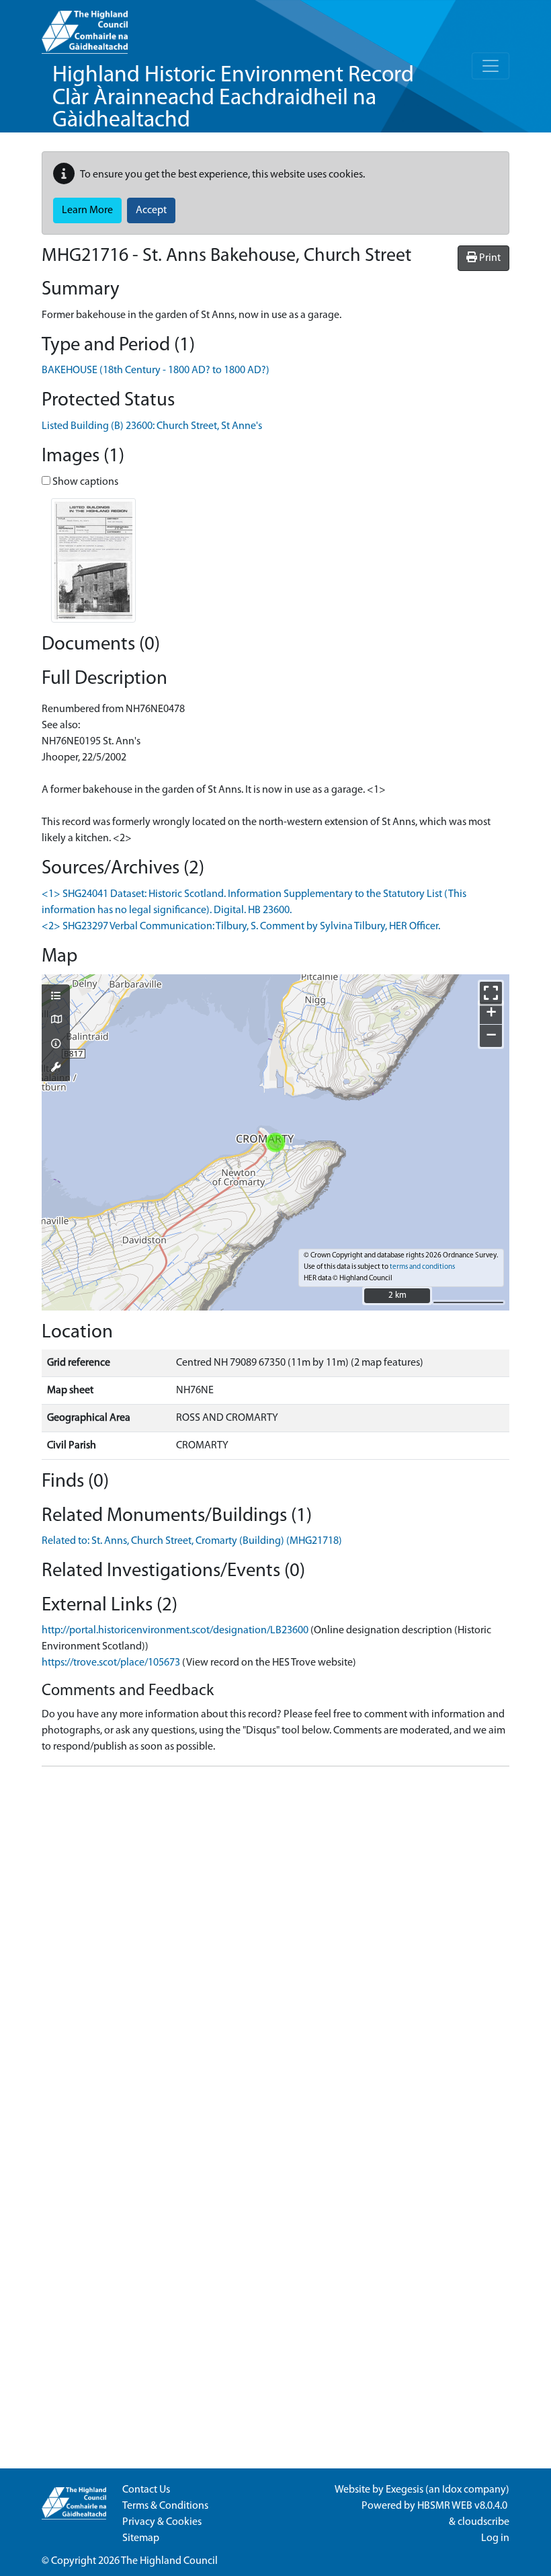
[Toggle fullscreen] (491, 993)
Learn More (87, 210)
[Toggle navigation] (491, 66)
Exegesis (405, 2490)
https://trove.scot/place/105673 (111, 1663)
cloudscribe (483, 2522)
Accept (151, 210)
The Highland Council (169, 2561)
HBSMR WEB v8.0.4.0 (463, 2506)
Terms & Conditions (165, 2506)
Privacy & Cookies (162, 2522)
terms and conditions (422, 1267)
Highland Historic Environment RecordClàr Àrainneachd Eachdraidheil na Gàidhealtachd (233, 98)
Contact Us (146, 2490)
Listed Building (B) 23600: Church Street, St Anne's (152, 426)
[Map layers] (56, 997)
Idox (452, 2490)
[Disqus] (275, 1945)
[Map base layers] (56, 1021)
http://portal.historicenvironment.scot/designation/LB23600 (175, 1631)
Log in (495, 2538)
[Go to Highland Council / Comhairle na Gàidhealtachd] (85, 27)
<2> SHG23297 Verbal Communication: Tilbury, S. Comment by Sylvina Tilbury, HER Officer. (241, 927)
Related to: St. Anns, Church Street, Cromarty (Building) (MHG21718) (192, 1541)
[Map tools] (56, 1068)
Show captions (84, 482)
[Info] (56, 1045)
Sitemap (141, 2538)
